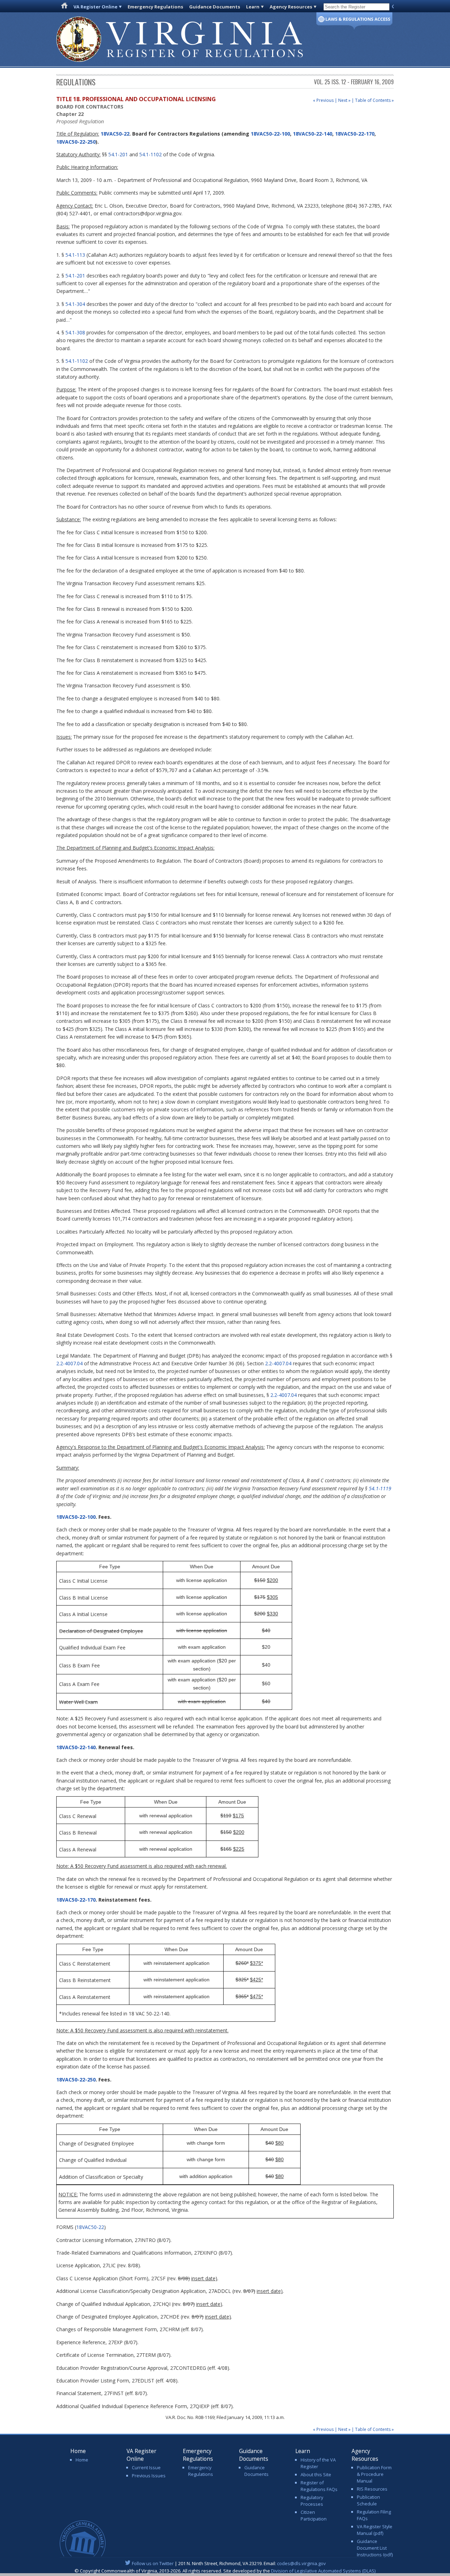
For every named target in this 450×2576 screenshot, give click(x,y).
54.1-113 (75, 255)
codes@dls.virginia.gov (301, 2563)
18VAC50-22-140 (313, 134)
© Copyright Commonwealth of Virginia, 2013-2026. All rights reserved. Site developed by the (225, 2571)
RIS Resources (372, 2489)
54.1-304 (75, 304)
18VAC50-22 (114, 134)
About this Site (316, 2474)
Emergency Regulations (155, 7)
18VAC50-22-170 (355, 134)
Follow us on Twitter (153, 2563)
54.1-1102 (150, 154)
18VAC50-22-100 (270, 134)
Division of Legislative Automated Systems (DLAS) (323, 2571)
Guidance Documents (215, 7)
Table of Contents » (374, 100)
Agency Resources (291, 7)
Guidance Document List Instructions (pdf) (375, 2548)
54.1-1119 (380, 1488)
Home (82, 2460)
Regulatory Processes (312, 2501)
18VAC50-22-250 (76, 142)
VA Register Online (95, 7)
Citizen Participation (314, 2515)
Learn (253, 7)
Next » (344, 100)
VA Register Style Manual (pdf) (375, 2530)
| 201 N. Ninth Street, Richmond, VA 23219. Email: (229, 2563)
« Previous (323, 100)
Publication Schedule (368, 2500)
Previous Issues (149, 2476)
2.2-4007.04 (69, 1363)
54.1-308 (75, 332)
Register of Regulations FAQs (319, 2486)
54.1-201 (118, 154)
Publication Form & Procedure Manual (374, 2474)
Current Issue (146, 2467)
